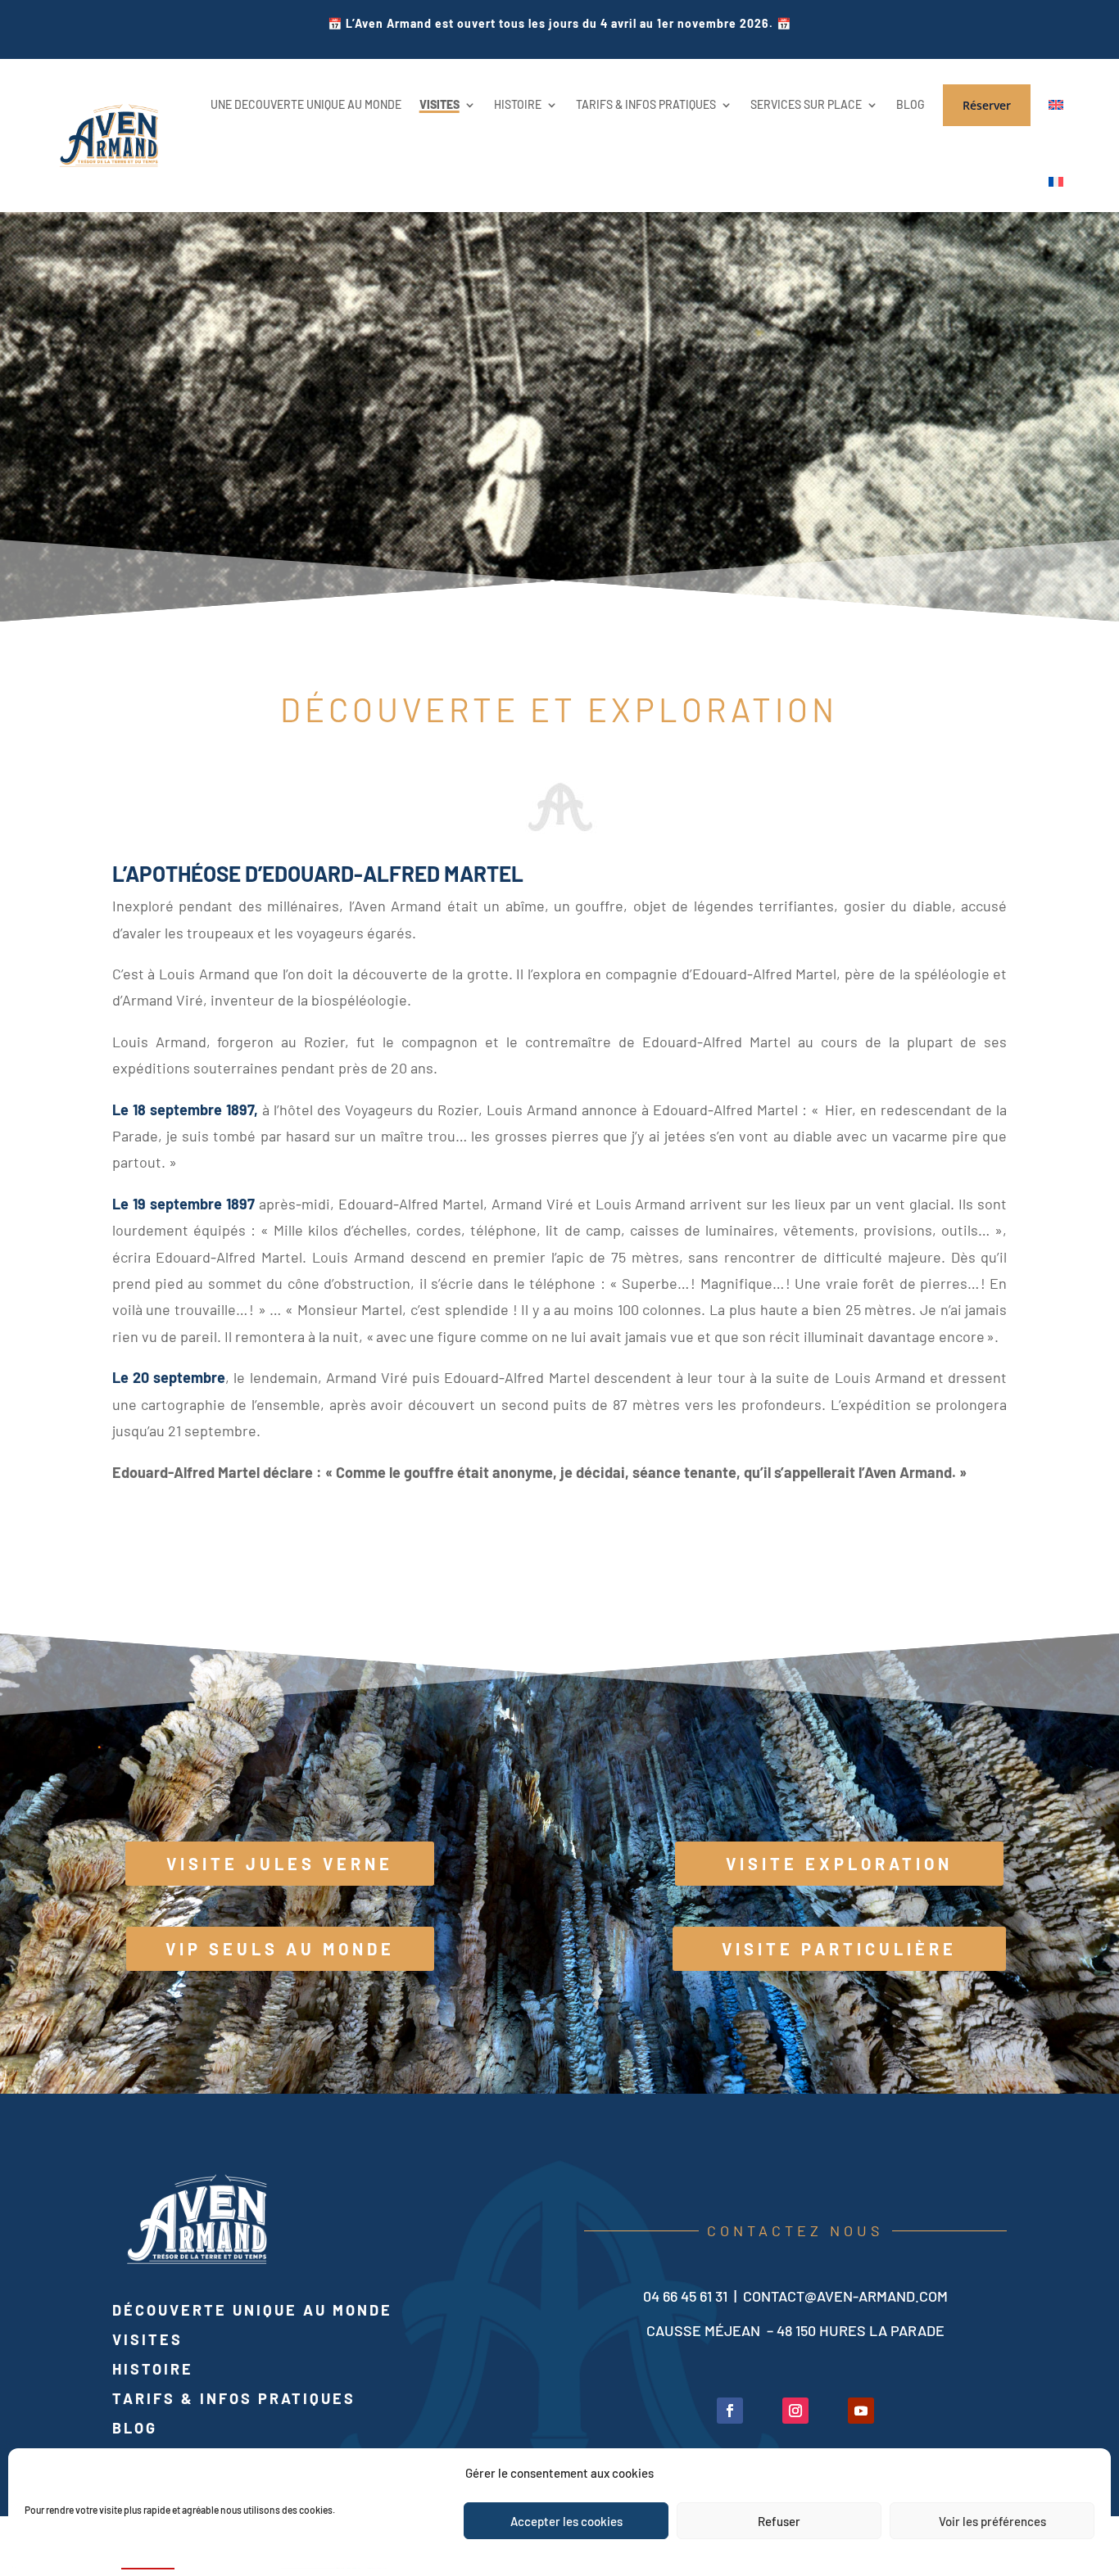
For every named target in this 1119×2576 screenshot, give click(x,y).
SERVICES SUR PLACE (806, 104)
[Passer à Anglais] (1056, 105)
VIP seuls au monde (280, 1949)
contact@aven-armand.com (845, 2296)
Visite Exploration (839, 1864)
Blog (135, 2428)
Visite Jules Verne (280, 1864)
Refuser (779, 2521)
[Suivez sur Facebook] (730, 2411)
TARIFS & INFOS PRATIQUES (646, 104)
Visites (147, 2339)
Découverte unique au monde (252, 2310)
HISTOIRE (518, 104)
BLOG (911, 104)
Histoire (153, 2369)
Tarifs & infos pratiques (234, 2398)
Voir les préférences (992, 2521)
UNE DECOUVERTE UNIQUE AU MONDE (306, 104)
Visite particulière (839, 1949)
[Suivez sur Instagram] (795, 2411)
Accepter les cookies (566, 2521)
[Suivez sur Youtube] (861, 2411)
